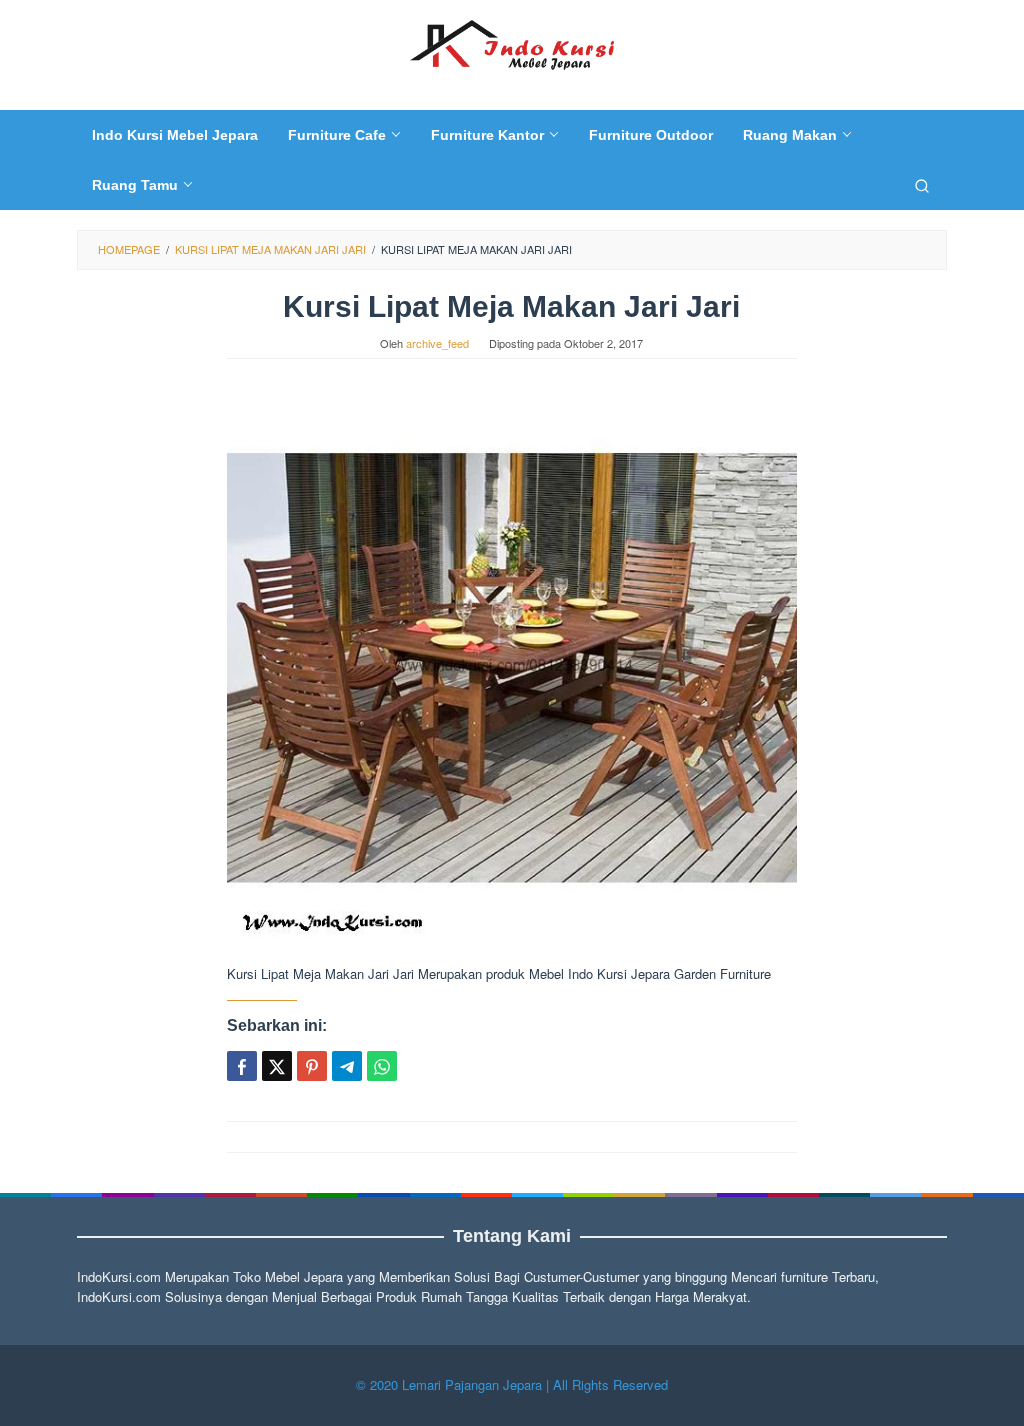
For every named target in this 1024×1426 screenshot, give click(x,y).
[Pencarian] (922, 185)
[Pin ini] (312, 1066)
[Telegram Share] (347, 1066)
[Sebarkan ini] (242, 1066)
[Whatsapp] (382, 1066)
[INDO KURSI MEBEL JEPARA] (511, 42)
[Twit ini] (277, 1066)
